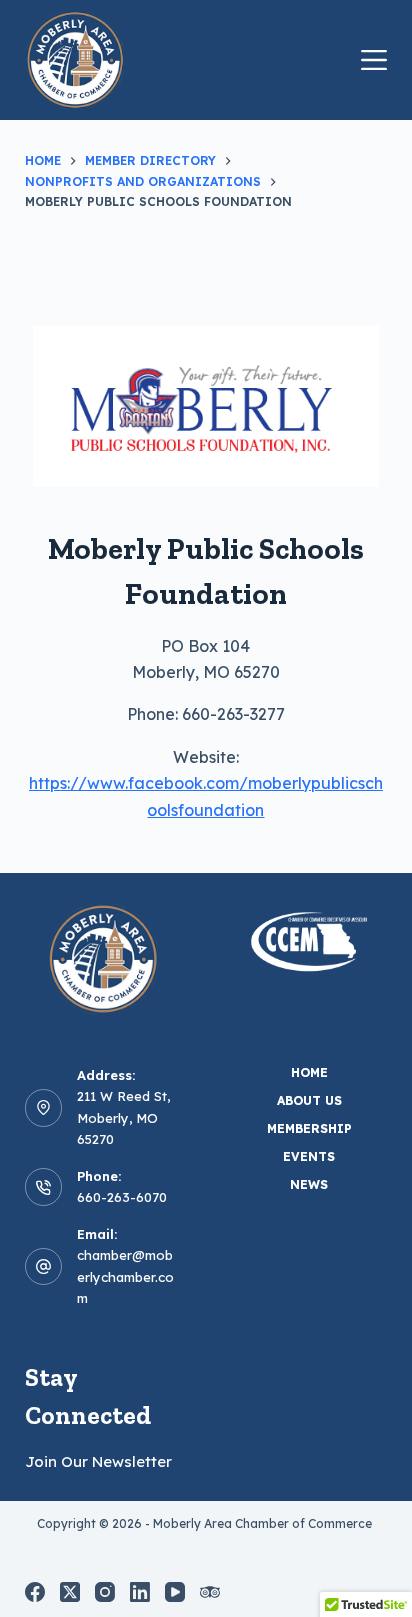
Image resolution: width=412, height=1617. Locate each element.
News (309, 1184)
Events (309, 1156)
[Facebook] (35, 1592)
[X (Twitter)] (70, 1592)
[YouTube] (175, 1592)
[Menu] (374, 60)
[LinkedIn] (140, 1592)
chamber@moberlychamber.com (125, 1276)
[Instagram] (105, 1592)
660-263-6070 (122, 1197)
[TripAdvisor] (210, 1592)
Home (309, 1072)
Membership (309, 1128)
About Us (309, 1100)
